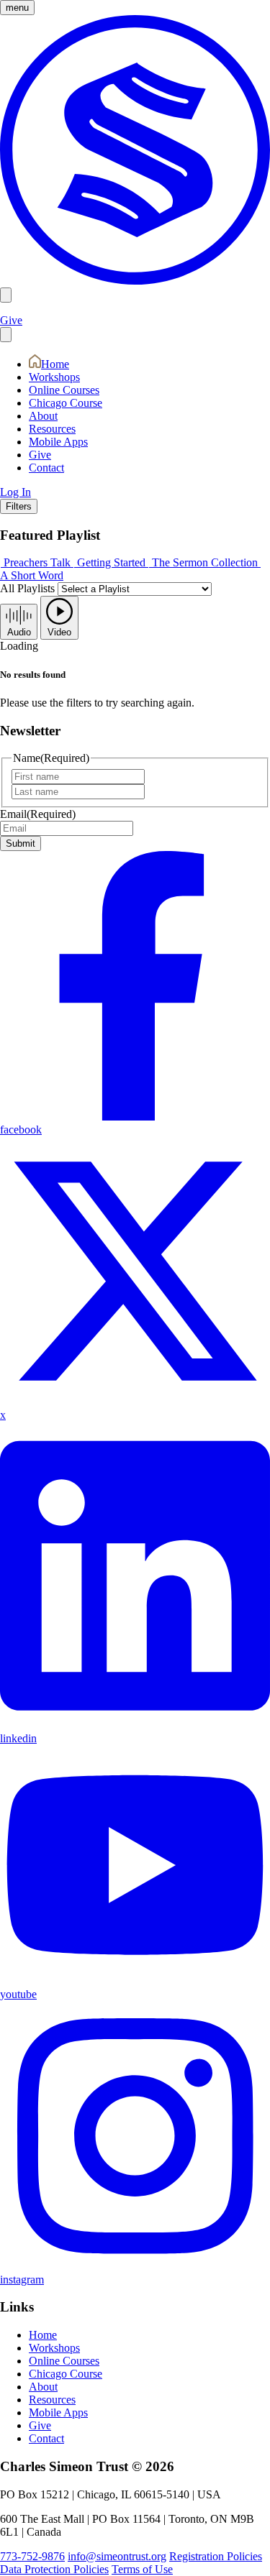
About (43, 416)
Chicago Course (66, 403)
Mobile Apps (58, 442)
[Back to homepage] (135, 281)
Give (11, 320)
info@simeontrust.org (117, 2556)
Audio (19, 632)
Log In (15, 492)
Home (55, 364)
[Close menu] (6, 335)
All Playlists (27, 588)
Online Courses (64, 390)
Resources (52, 429)
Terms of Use (142, 2569)
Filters (19, 506)
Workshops (54, 377)
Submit (21, 843)
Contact (46, 468)
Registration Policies (216, 2556)
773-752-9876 (32, 2556)
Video (59, 632)
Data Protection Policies (54, 2569)
